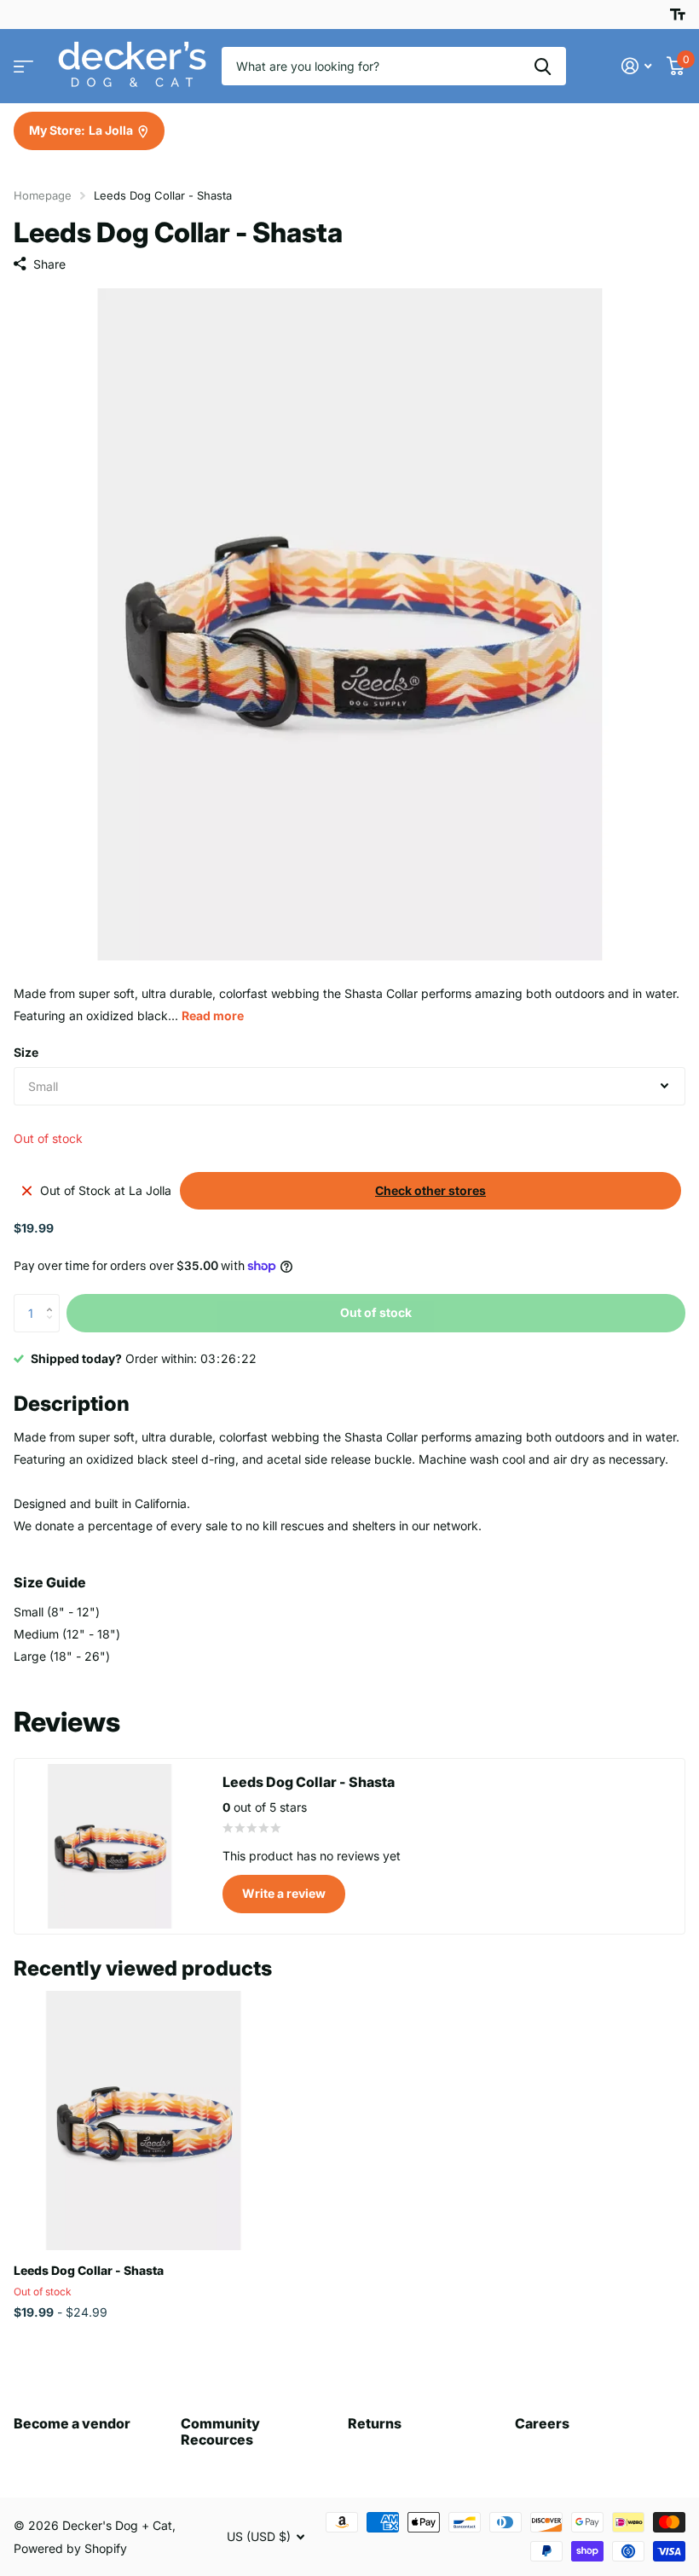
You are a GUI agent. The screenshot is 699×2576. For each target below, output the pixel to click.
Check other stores (430, 1190)
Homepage (43, 195)
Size (26, 1052)
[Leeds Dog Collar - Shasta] (143, 2121)
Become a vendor (72, 2423)
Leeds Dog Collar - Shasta (89, 2270)
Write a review (284, 1893)
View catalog (23, 66)
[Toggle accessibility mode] (678, 15)
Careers (542, 2423)
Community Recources (220, 2431)
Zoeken (543, 66)
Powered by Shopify (70, 2548)
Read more (213, 1015)
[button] (53, 1299)
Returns (375, 2423)
